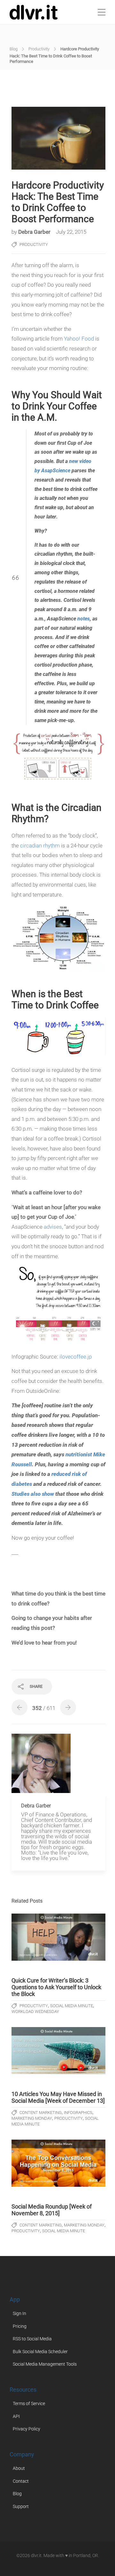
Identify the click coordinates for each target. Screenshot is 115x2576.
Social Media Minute (72, 2006)
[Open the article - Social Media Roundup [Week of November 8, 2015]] (58, 2163)
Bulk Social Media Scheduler (40, 2352)
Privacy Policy (27, 2429)
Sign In (19, 2313)
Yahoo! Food (79, 339)
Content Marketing (41, 2113)
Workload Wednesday (35, 2012)
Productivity (39, 49)
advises (53, 1227)
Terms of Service (29, 2403)
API (16, 2416)
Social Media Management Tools (45, 2364)
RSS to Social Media (32, 2339)
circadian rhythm (40, 846)
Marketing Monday (32, 2118)
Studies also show (33, 1494)
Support (21, 2506)
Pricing (20, 2326)
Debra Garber (35, 232)
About (19, 2468)
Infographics (78, 2113)
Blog (14, 49)
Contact (21, 2481)
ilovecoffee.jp (76, 1357)
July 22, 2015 (71, 232)
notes (84, 619)
